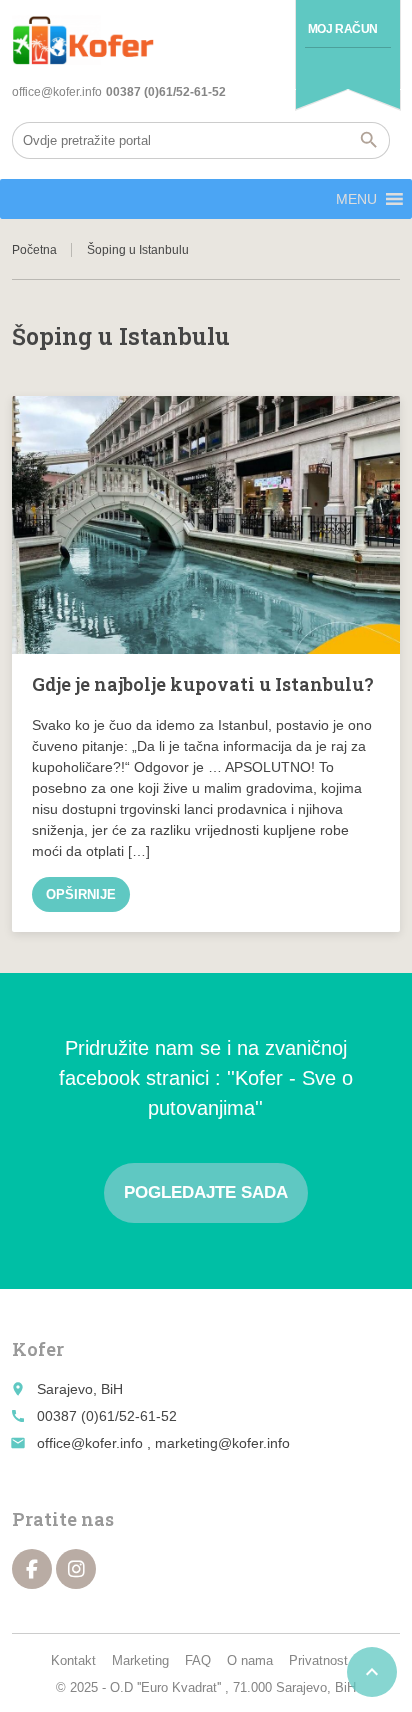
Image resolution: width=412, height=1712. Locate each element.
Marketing (140, 1660)
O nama (250, 1660)
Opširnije (81, 894)
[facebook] (32, 1569)
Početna (34, 250)
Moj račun (343, 29)
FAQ (198, 1660)
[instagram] (76, 1569)
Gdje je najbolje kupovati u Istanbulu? (203, 684)
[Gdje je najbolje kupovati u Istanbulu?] (205, 525)
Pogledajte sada (206, 1192)
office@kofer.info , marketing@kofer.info (163, 1443)
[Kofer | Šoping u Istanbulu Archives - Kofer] (83, 40)
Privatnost (318, 1660)
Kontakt (73, 1660)
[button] (356, 199)
